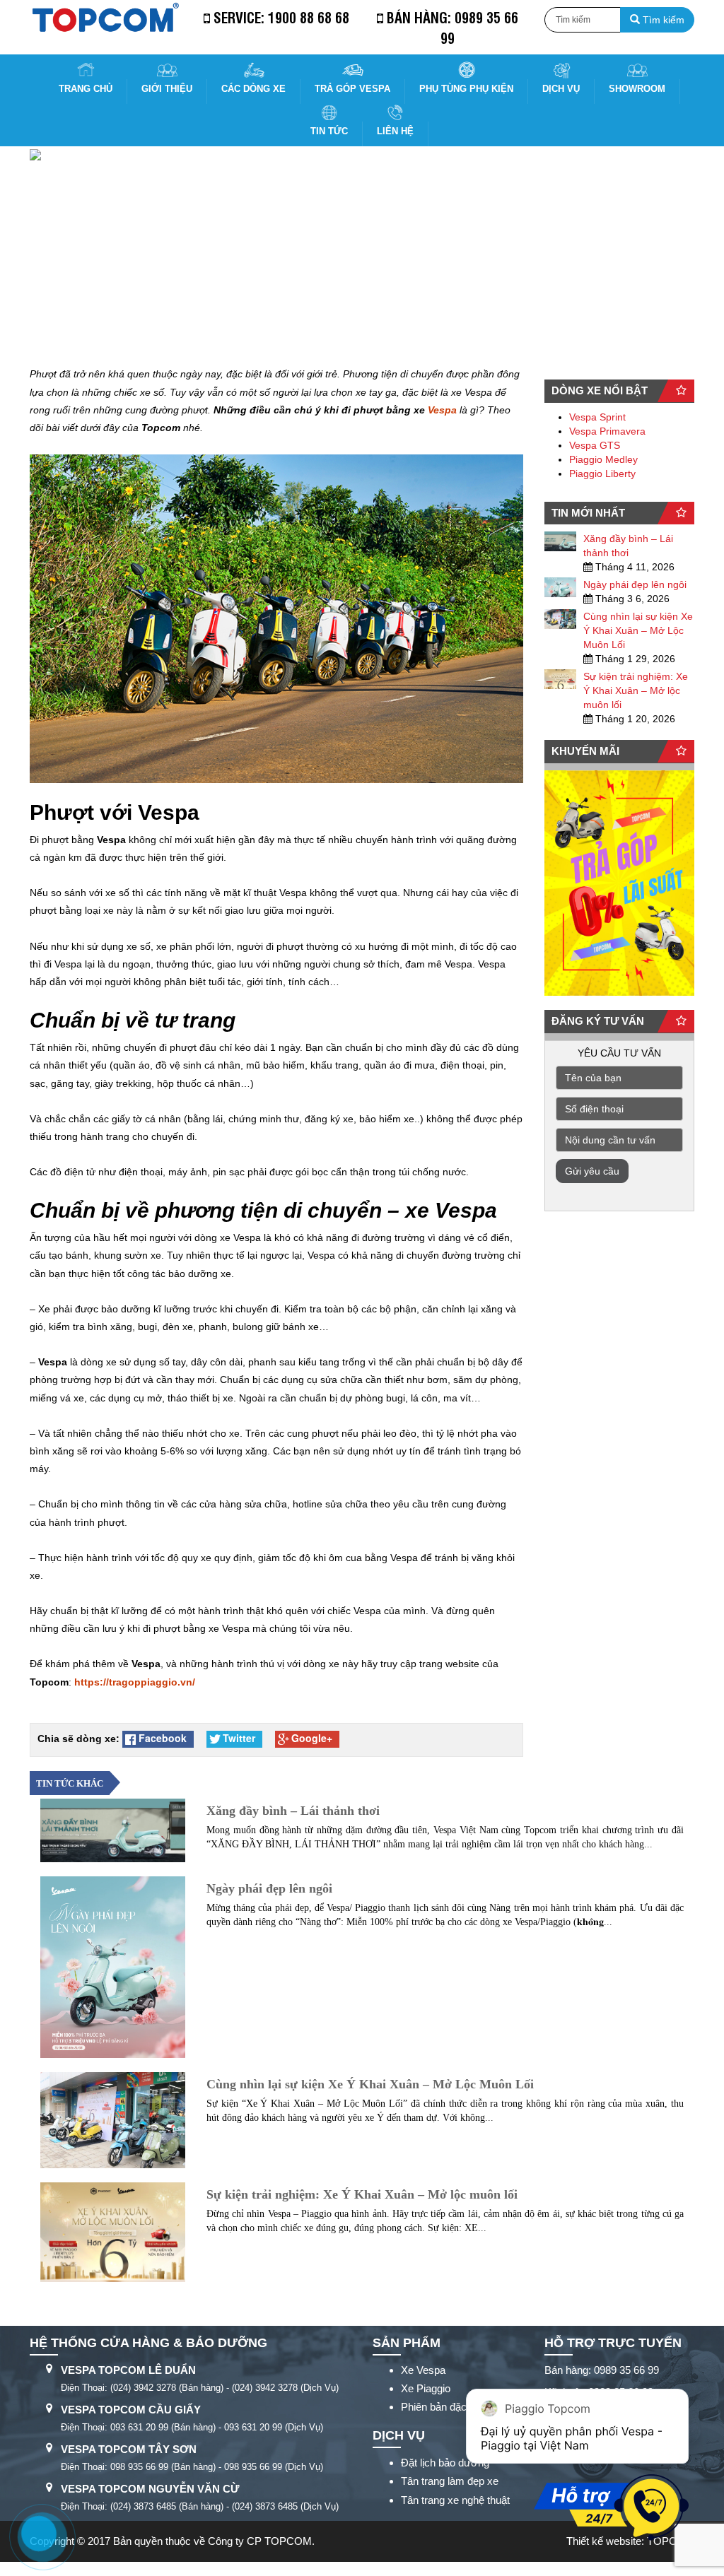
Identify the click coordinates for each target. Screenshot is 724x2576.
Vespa (442, 410)
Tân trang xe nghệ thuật (455, 2500)
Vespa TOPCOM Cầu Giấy (131, 2410)
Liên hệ (395, 131)
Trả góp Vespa (352, 89)
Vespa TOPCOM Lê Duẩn (128, 2370)
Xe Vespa (423, 2370)
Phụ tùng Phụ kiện (466, 89)
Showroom (637, 89)
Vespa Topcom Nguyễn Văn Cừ (150, 2489)
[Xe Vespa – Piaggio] (105, 17)
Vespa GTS (595, 445)
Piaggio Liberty (602, 474)
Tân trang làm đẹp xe (450, 2481)
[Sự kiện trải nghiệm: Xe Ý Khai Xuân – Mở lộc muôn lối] (561, 679)
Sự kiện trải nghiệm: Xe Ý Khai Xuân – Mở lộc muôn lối (636, 690)
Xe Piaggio (426, 2388)
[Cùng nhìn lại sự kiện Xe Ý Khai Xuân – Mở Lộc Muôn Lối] (561, 619)
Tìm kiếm (662, 20)
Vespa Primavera (607, 431)
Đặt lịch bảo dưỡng (445, 2463)
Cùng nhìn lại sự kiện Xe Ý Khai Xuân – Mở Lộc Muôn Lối (638, 630)
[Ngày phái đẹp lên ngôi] (561, 587)
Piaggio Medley (603, 459)
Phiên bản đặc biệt (443, 2407)
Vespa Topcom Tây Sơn (129, 2449)
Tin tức (329, 131)
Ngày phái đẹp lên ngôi (635, 584)
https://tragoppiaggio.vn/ (135, 1682)
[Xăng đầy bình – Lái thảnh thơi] (561, 541)
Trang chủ (86, 89)
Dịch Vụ (561, 89)
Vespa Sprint (597, 417)
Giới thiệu (167, 89)
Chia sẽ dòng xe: (78, 1739)
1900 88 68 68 (309, 17)
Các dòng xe (253, 89)
